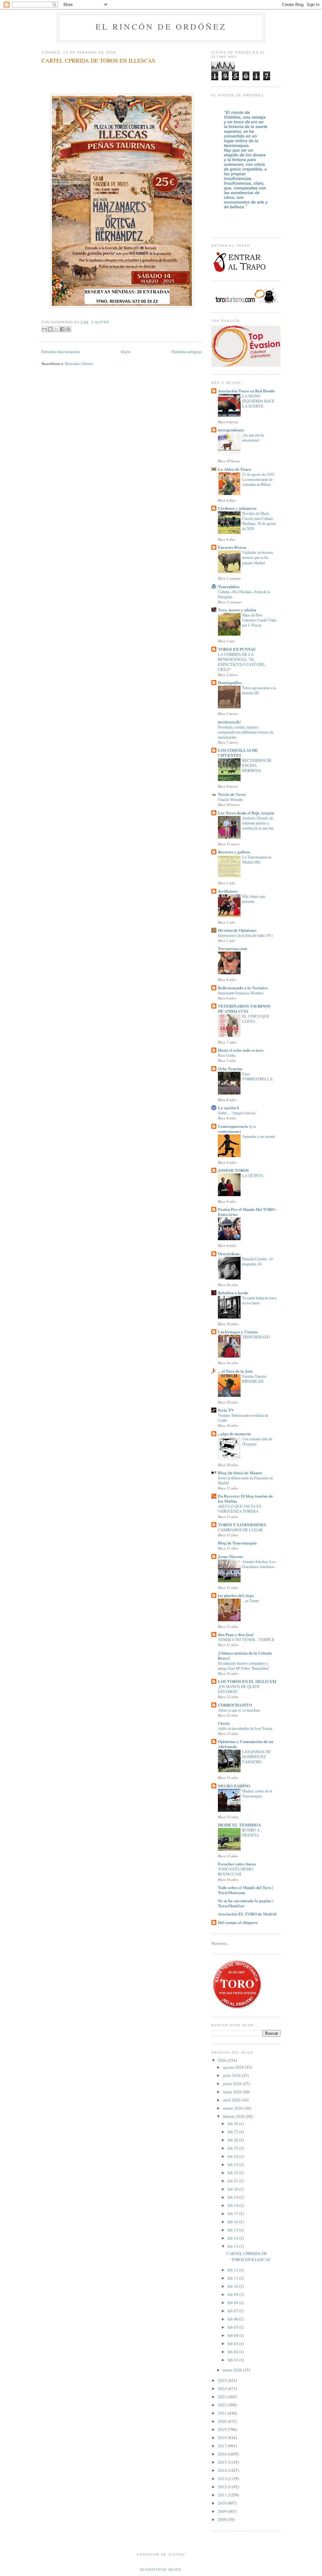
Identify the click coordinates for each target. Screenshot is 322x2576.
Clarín (224, 1723)
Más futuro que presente (254, 899)
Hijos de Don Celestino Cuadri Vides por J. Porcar (259, 620)
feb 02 (233, 2352)
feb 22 (233, 2173)
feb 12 (233, 2270)
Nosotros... (220, 1943)
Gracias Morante (230, 799)
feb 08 (233, 2303)
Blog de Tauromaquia (237, 1543)
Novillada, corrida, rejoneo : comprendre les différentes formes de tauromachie (246, 732)
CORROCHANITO (235, 1705)
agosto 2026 (234, 2067)
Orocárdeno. (229, 1254)
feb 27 (233, 2132)
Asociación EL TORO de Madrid (247, 1914)
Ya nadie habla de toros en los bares (259, 1300)
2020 (223, 2421)
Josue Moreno (230, 1556)
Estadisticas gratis (161, 2569)
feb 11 (233, 2278)
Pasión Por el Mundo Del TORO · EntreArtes (247, 1212)
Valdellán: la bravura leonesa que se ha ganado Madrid (257, 557)
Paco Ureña (227, 1055)
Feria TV (226, 1410)
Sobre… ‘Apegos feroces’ (237, 1113)
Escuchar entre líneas (237, 1864)
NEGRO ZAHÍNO (234, 1786)
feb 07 (233, 2311)
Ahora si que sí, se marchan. (239, 1710)
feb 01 (233, 2360)
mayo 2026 (233, 2092)
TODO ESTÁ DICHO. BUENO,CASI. (236, 1871)
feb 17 (233, 2213)
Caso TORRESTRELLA (257, 1076)
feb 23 (233, 2164)
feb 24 (233, 2156)
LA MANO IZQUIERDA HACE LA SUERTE (258, 401)
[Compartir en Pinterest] (68, 329)
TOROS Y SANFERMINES (242, 1524)
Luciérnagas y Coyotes (238, 1332)
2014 (223, 2470)
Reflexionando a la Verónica (243, 988)
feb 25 (233, 2148)
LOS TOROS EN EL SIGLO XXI (247, 1681)
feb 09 (233, 2294)
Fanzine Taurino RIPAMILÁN (254, 1379)
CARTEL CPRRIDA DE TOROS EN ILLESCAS (98, 60)
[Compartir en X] (56, 329)
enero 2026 (233, 2370)
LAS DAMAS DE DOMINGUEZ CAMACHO (256, 1757)
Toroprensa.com (233, 948)
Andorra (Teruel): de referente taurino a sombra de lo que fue (258, 823)
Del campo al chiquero (238, 1922)
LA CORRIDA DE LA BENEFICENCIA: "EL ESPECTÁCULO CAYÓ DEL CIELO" (242, 662)
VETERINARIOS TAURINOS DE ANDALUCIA (244, 1008)
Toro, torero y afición (237, 610)
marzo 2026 (233, 2108)
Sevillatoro (228, 891)
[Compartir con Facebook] (62, 329)
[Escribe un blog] (50, 329)
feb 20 (233, 2189)
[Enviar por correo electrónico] (44, 329)
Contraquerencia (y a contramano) (237, 1129)
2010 (223, 2503)
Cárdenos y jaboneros (237, 508)
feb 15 (233, 2230)
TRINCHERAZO (256, 1337)
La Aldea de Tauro (235, 469)
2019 (223, 2429)
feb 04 (233, 2335)
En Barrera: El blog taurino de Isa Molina (245, 1498)
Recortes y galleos (234, 852)
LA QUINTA (253, 1175)
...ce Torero (251, 1600)
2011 (223, 2495)
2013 (223, 2478)
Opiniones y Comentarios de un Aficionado (246, 1744)
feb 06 (233, 2319)
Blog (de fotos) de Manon (240, 1473)
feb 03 (233, 2343)
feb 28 (233, 2123)
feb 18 (233, 2205)
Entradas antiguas (187, 352)
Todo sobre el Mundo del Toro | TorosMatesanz (246, 1890)
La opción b (228, 1108)
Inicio (126, 352)
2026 (223, 2060)
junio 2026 (233, 2084)
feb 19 (233, 2197)
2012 (223, 2487)
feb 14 (233, 2238)
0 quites (100, 322)
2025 (223, 2380)
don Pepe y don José (236, 1634)
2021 (223, 2413)
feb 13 (233, 2246)
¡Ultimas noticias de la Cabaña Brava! (245, 1655)
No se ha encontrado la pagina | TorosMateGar (246, 1903)
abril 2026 (232, 2100)
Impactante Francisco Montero (241, 993)
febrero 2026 (234, 2116)
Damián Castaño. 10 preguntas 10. (257, 1261)
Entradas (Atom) (79, 363)
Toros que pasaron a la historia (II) (259, 690)
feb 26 (233, 2140)
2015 (223, 2462)
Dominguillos (230, 682)
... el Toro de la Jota (235, 1371)
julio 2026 (232, 2075)
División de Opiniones (237, 930)
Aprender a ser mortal (258, 1136)
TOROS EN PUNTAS (237, 649)
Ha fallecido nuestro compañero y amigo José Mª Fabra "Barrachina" (244, 1666)
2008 (223, 2519)
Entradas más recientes (61, 352)
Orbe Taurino (230, 1069)
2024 (223, 2388)
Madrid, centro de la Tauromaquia (257, 1793)
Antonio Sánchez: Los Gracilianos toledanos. (259, 1564)
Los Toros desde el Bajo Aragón (246, 813)
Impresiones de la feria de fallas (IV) (245, 935)
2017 (223, 2446)
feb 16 (233, 2222)
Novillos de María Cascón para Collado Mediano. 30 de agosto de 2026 (259, 521)
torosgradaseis (231, 430)
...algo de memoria (234, 1434)
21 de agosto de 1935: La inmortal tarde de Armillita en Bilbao (258, 479)
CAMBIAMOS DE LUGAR (240, 1530)
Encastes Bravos (232, 547)
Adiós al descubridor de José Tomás (245, 1728)
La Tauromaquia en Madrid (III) (257, 859)
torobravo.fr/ (229, 722)
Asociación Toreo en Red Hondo (246, 391)
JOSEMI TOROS (233, 1170)
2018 (223, 2438)
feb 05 (233, 2327)
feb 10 (233, 2286)
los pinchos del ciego (236, 1595)
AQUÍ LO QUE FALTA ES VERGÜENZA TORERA (240, 1509)
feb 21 (233, 2181)
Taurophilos (229, 586)
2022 (223, 2405)
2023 (223, 2397)
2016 (223, 2454)
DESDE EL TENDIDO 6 (239, 1825)
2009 (223, 2511)
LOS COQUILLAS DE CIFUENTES (238, 753)
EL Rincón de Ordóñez (161, 26)
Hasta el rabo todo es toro (241, 1050)
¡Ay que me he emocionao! (253, 437)
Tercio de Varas (232, 794)
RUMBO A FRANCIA (251, 1832)
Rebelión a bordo (233, 1293)
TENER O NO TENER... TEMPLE (246, 1640)
